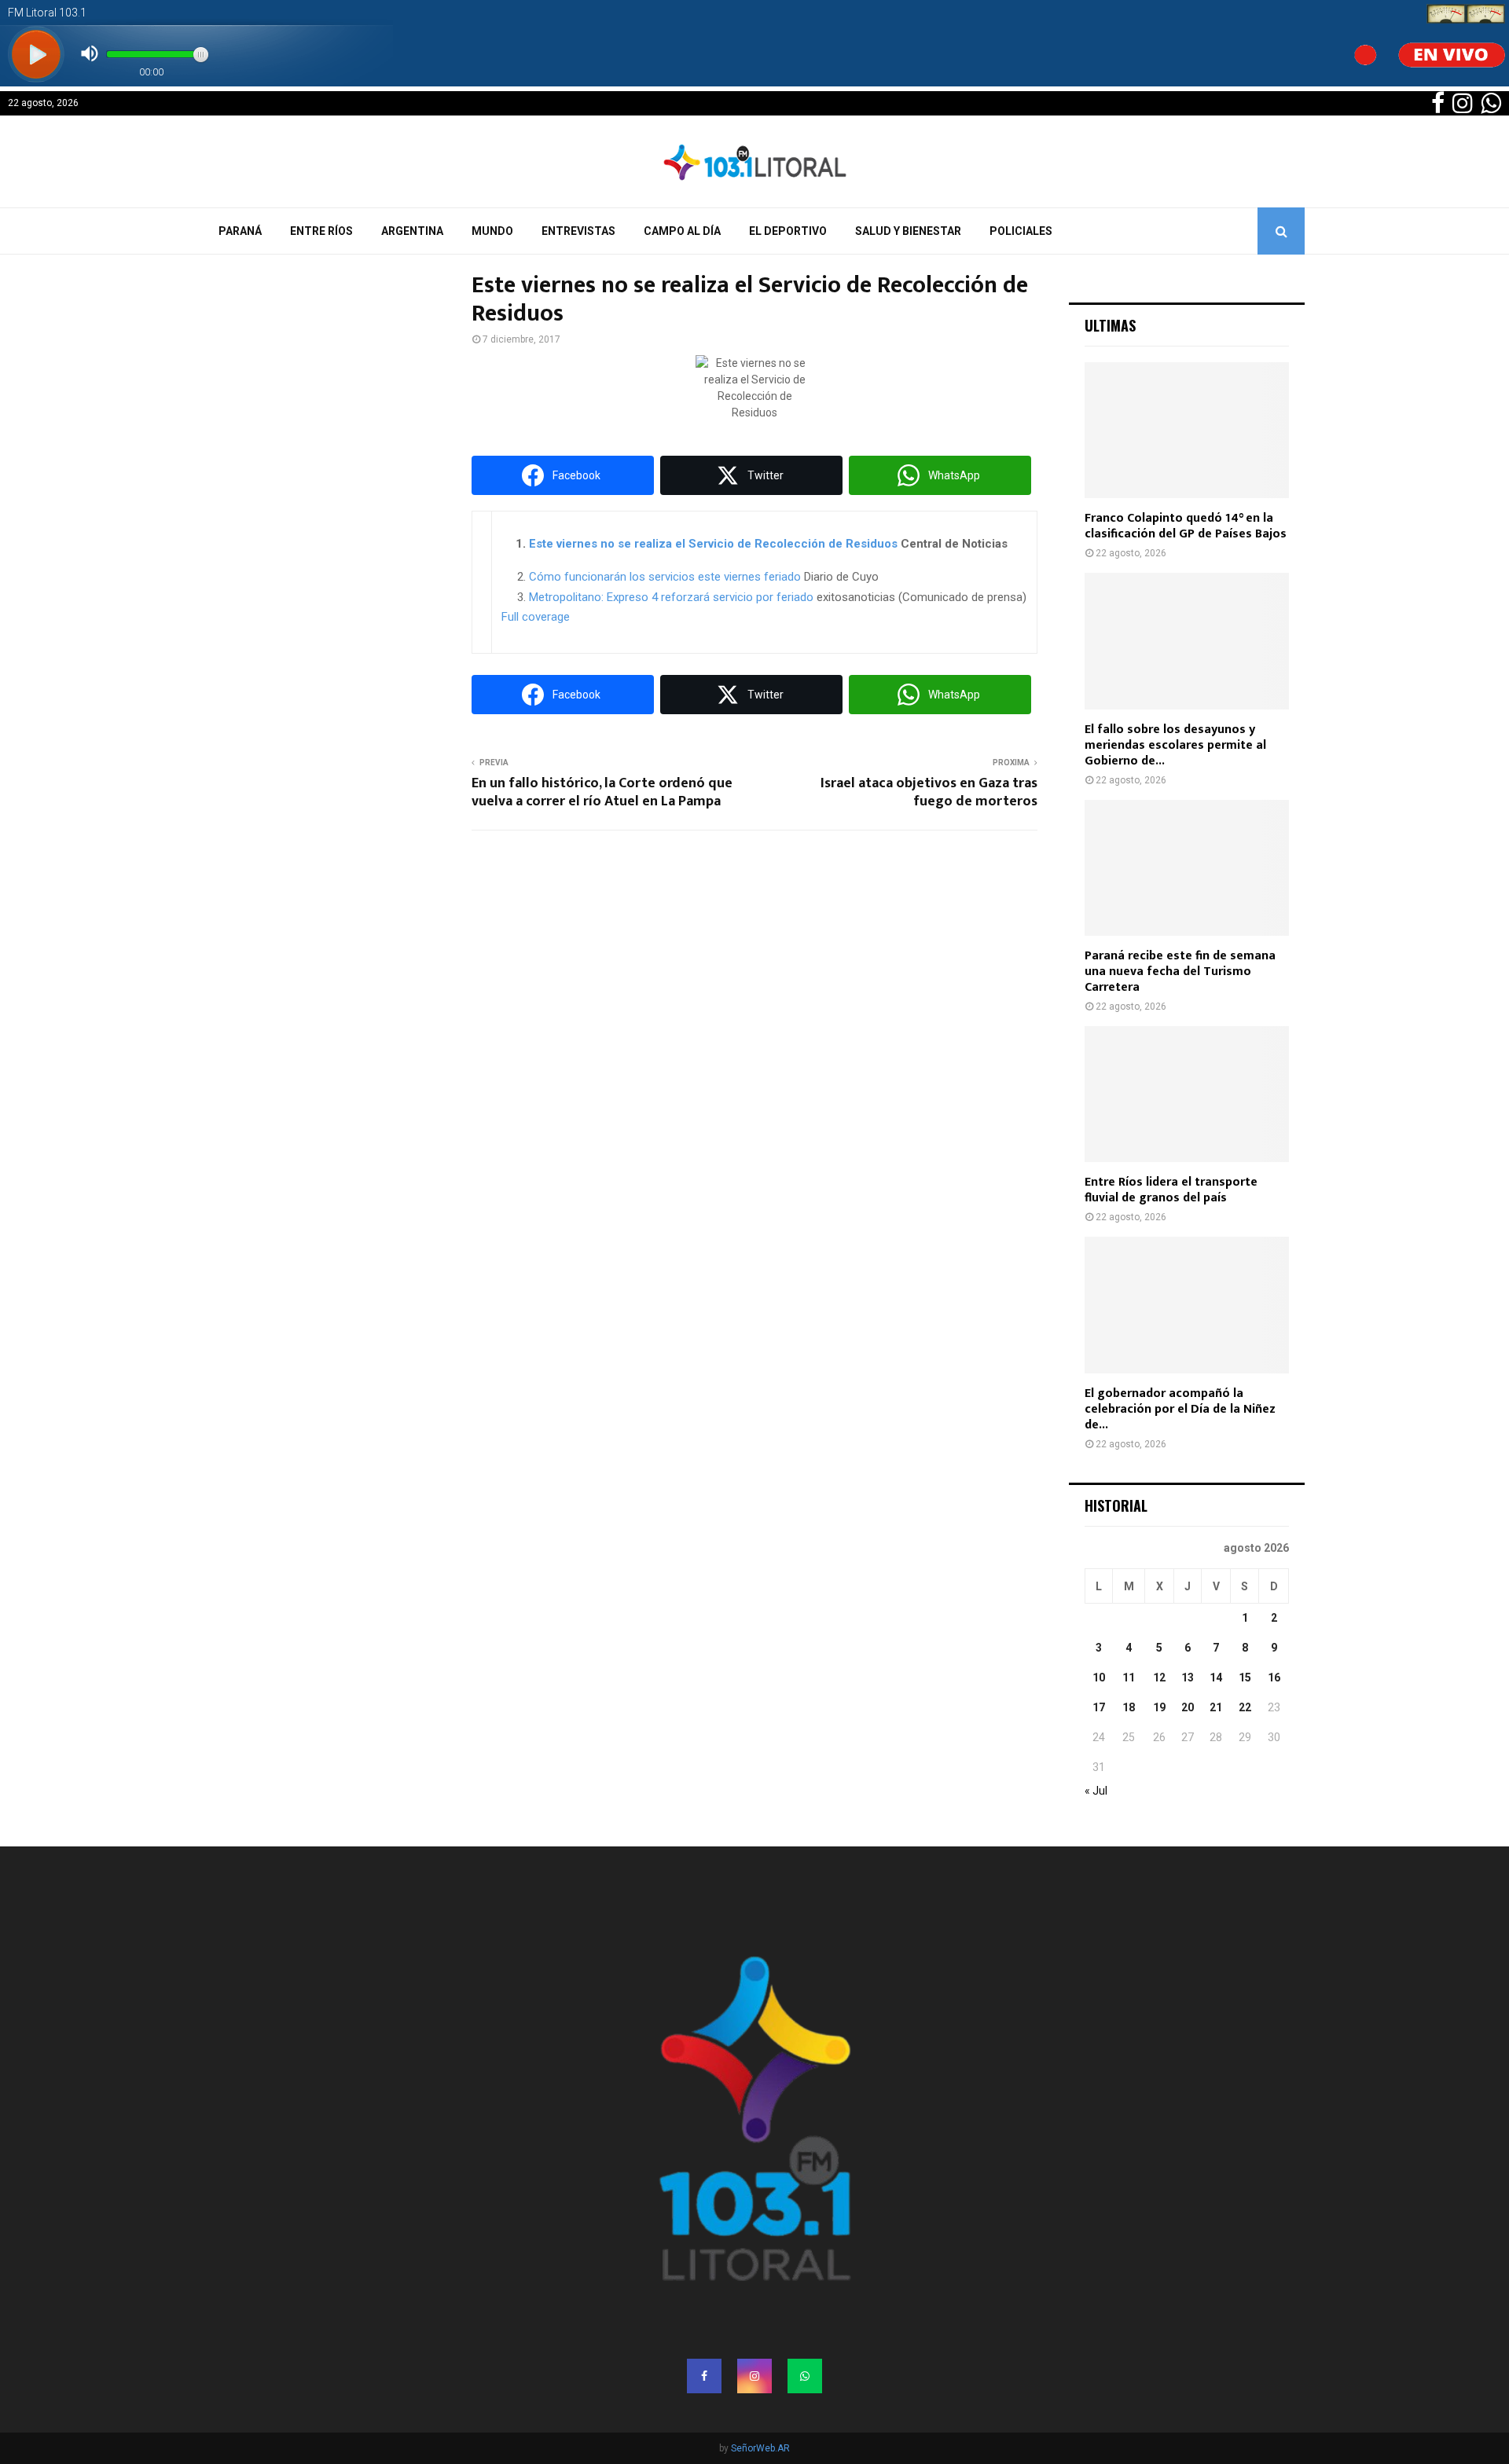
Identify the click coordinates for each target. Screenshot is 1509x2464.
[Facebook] (704, 2376)
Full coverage (536, 617)
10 (1099, 1677)
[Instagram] (754, 2376)
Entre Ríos (321, 231)
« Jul (1096, 1791)
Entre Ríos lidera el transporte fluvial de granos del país (1171, 1190)
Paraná (240, 231)
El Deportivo (788, 231)
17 (1099, 1707)
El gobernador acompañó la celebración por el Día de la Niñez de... (1180, 1409)
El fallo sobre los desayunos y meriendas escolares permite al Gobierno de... (1175, 745)
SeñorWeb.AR (760, 2448)
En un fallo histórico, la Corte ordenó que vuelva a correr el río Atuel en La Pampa (602, 793)
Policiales (1021, 231)
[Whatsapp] (805, 2376)
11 (1129, 1677)
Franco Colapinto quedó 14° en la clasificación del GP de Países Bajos (1186, 526)
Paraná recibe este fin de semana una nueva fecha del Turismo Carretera (1180, 972)
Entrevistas (578, 231)
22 (1245, 1707)
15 (1245, 1677)
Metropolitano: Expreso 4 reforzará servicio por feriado (671, 597)
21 (1216, 1707)
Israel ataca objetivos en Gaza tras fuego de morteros (929, 793)
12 (1159, 1677)
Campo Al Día (682, 231)
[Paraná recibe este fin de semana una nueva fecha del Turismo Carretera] (1187, 868)
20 (1188, 1707)
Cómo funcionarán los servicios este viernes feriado (665, 577)
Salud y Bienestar (908, 231)
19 (1159, 1707)
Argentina (412, 231)
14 (1216, 1677)
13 (1188, 1677)
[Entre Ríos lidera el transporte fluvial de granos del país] (1187, 1094)
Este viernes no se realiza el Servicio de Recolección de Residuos (713, 544)
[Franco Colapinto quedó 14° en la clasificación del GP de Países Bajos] (1187, 430)
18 (1129, 1707)
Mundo (492, 231)
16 (1274, 1677)
